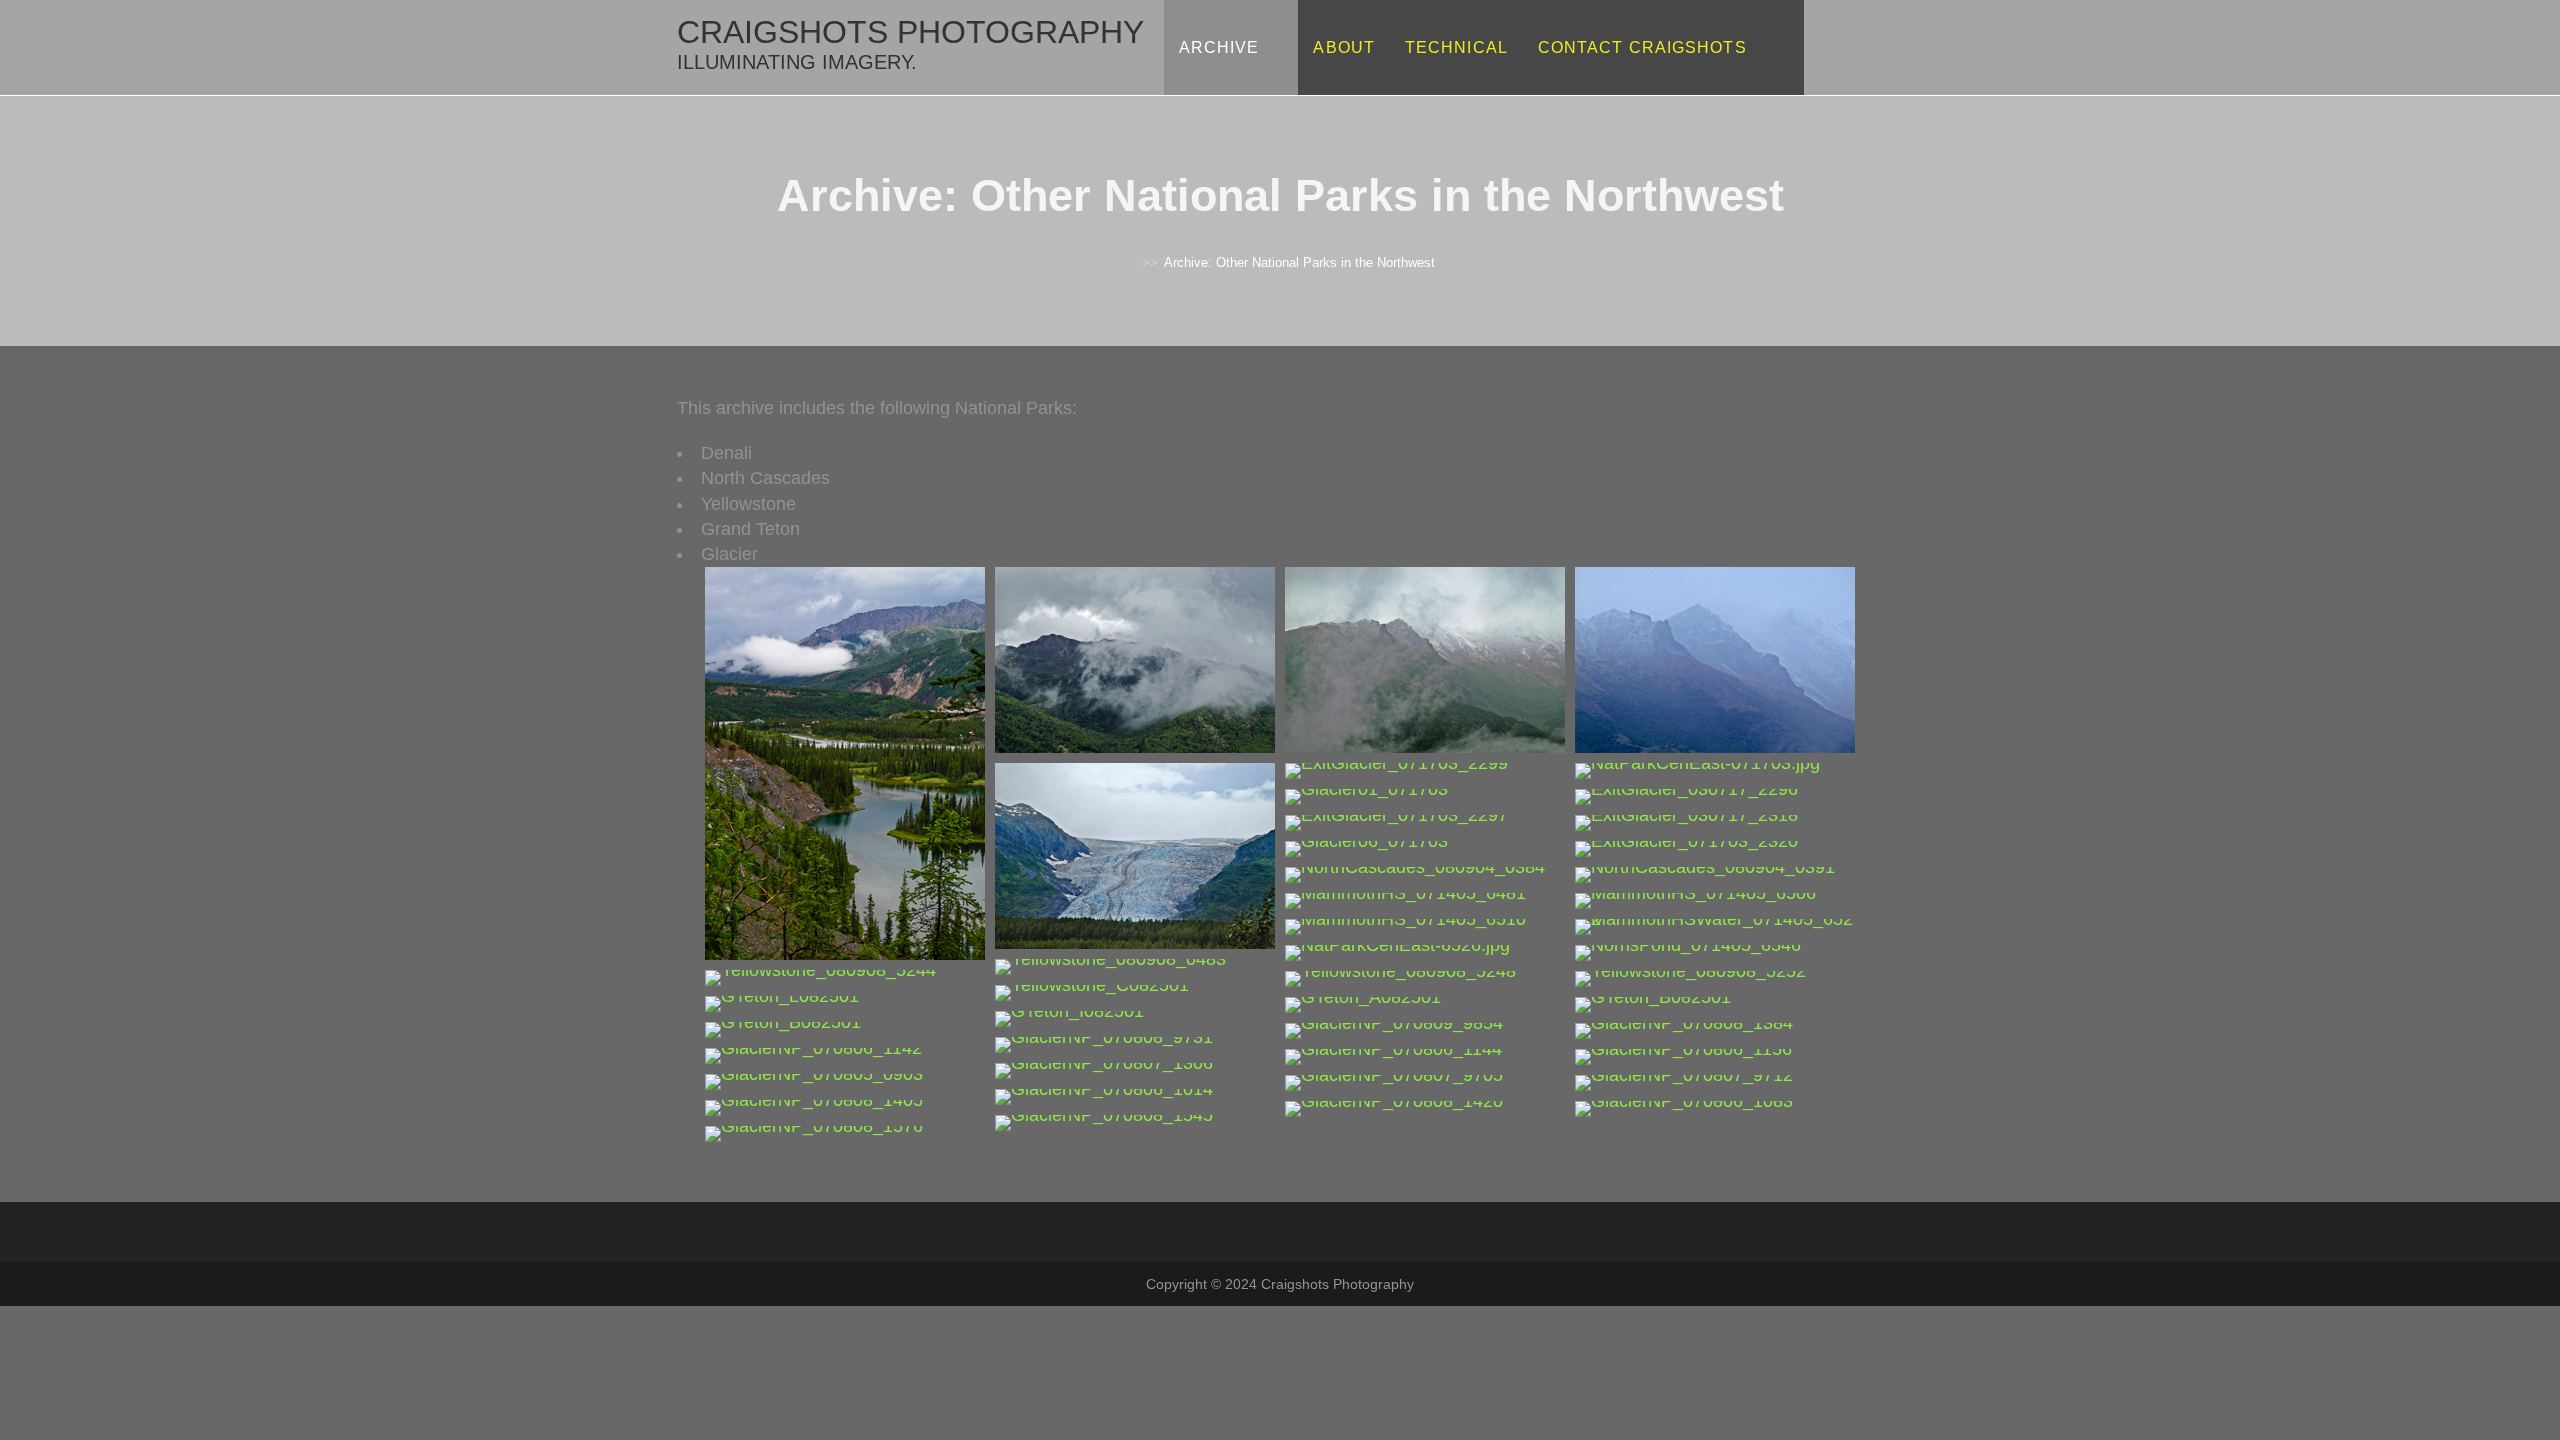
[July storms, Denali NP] (1135, 659)
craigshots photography (910, 43)
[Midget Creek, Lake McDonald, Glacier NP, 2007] (1104, 1070)
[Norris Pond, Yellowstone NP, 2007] (1688, 952)
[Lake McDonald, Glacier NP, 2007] (1394, 1030)
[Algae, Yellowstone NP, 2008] (1400, 978)
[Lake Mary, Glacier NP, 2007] (1104, 1122)
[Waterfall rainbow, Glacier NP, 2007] (1104, 1096)
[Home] (1131, 262)
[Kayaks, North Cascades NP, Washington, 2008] (1705, 874)
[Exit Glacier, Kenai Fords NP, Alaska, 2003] (1135, 855)
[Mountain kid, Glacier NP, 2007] (1394, 1108)
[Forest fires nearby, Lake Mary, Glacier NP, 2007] (1684, 1108)
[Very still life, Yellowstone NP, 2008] (1110, 966)
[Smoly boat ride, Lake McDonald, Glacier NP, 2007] (1683, 1056)
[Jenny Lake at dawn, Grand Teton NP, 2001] (1363, 1004)
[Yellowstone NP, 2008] (1690, 978)
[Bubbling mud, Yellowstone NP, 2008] (820, 977)
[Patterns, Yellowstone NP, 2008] (1092, 992)
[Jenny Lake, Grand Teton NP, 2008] (782, 1003)
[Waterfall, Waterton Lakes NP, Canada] (814, 1133)
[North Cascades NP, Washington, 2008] (1415, 874)
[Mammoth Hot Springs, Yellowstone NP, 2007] (1405, 900)
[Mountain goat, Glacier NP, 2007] (814, 1107)
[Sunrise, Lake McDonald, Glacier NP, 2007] (1684, 1030)
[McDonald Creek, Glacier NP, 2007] (814, 1081)
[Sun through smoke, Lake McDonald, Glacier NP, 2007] (813, 1055)
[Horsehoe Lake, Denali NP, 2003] (845, 762)
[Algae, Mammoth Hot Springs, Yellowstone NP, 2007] (1397, 952)
